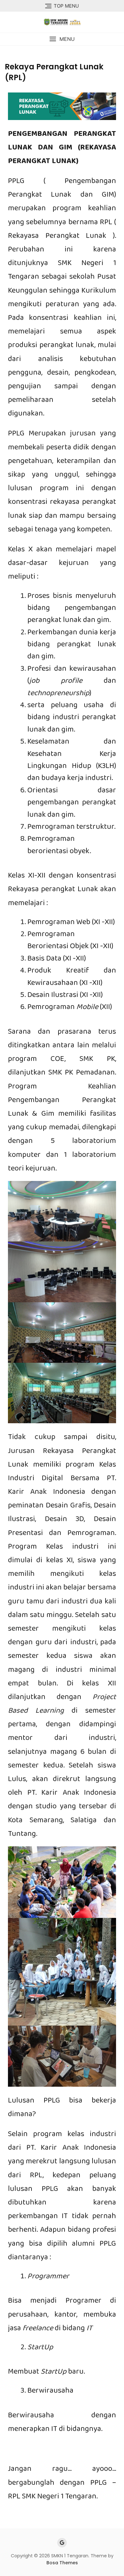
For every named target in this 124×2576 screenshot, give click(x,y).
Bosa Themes (62, 2563)
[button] (62, 39)
